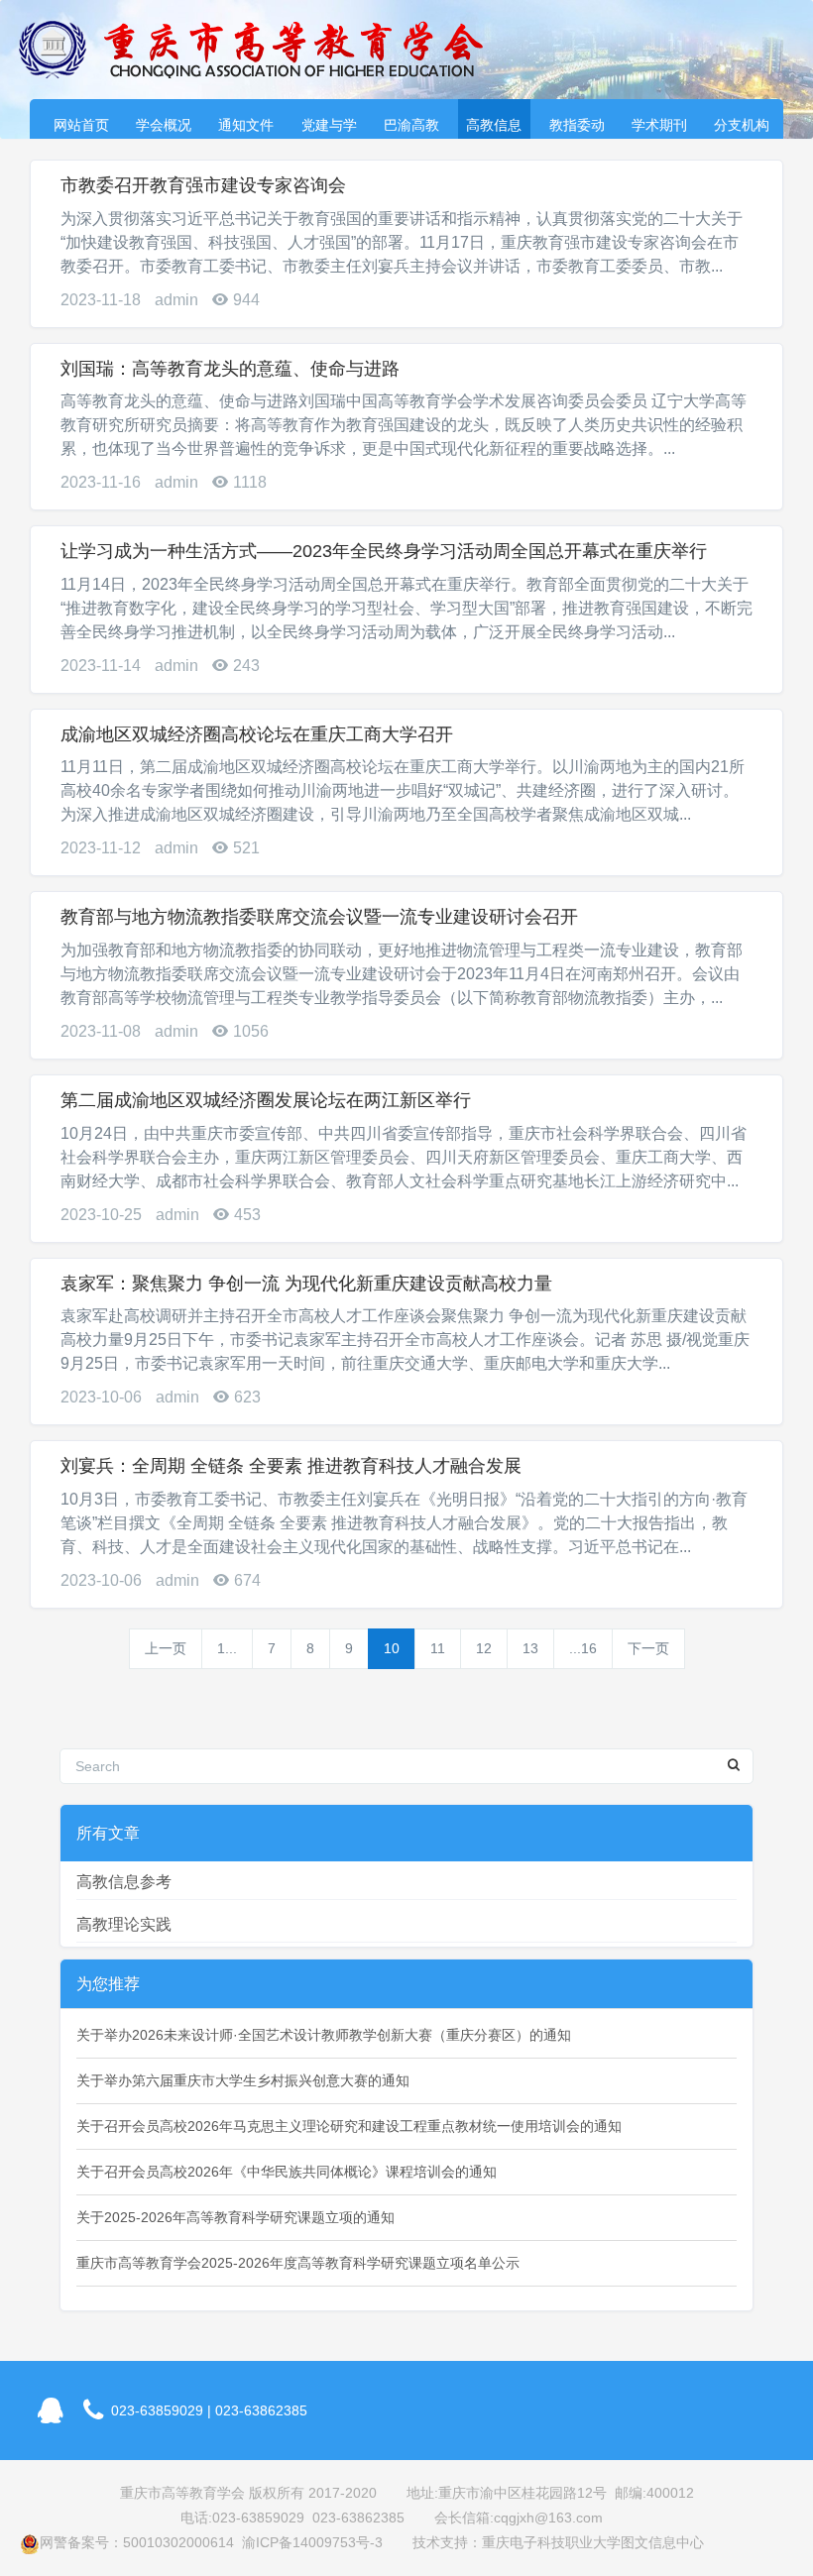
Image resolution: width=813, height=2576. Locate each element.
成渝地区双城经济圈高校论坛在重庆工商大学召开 (257, 734)
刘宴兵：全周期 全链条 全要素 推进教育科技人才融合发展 (291, 1466)
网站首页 (81, 125)
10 (392, 1648)
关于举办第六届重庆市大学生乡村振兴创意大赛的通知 (243, 2080)
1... (227, 1648)
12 (484, 1648)
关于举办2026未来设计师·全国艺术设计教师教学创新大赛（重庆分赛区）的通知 (324, 2035)
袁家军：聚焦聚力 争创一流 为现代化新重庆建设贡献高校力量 (306, 1284)
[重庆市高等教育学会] (263, 50)
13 (530, 1648)
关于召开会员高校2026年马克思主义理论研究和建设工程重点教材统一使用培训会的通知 (349, 2126)
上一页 (166, 1648)
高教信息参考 (124, 1882)
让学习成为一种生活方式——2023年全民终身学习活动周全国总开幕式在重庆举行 (384, 551)
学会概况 (164, 125)
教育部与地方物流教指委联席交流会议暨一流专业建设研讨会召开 (319, 917)
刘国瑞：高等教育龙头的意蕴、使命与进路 (230, 369)
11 (438, 1648)
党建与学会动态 (329, 128)
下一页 (648, 1648)
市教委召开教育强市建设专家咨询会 (203, 185)
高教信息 (494, 125)
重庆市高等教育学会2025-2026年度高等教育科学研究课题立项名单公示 (298, 2263)
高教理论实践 (124, 1924)
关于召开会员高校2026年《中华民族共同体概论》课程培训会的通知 (287, 2172)
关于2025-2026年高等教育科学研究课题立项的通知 (235, 2217)
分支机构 (742, 125)
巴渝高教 (411, 125)
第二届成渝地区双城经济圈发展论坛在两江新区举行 (266, 1100)
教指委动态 (577, 128)
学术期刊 (659, 125)
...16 (583, 1648)
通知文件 (246, 125)
